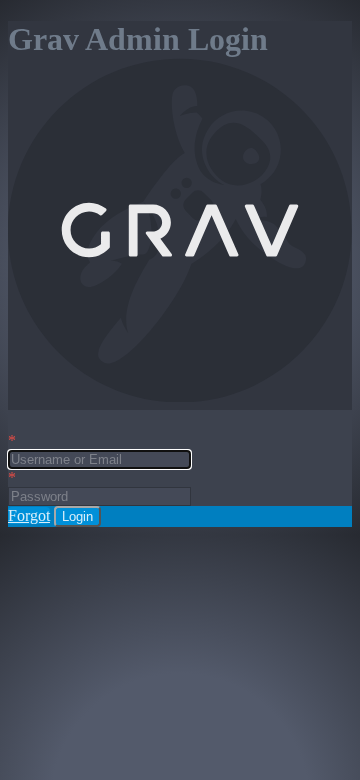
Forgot (29, 515)
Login (77, 516)
